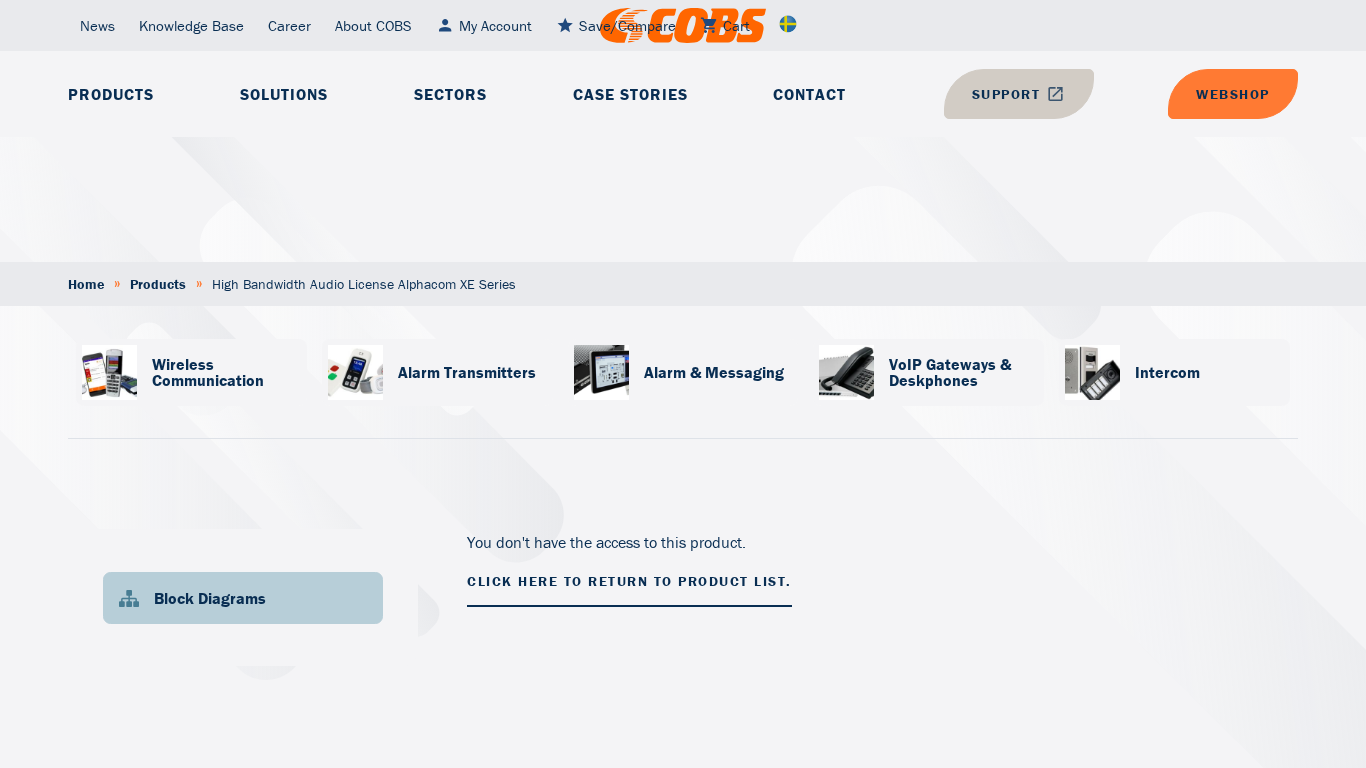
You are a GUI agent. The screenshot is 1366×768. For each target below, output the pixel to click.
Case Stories (630, 94)
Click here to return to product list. (629, 581)
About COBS (373, 25)
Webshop (1233, 94)
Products (111, 94)
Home (86, 284)
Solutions (284, 94)
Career (289, 25)
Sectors (450, 94)
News (97, 25)
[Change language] (788, 25)
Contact (809, 94)
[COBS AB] (683, 25)
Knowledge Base (191, 25)
